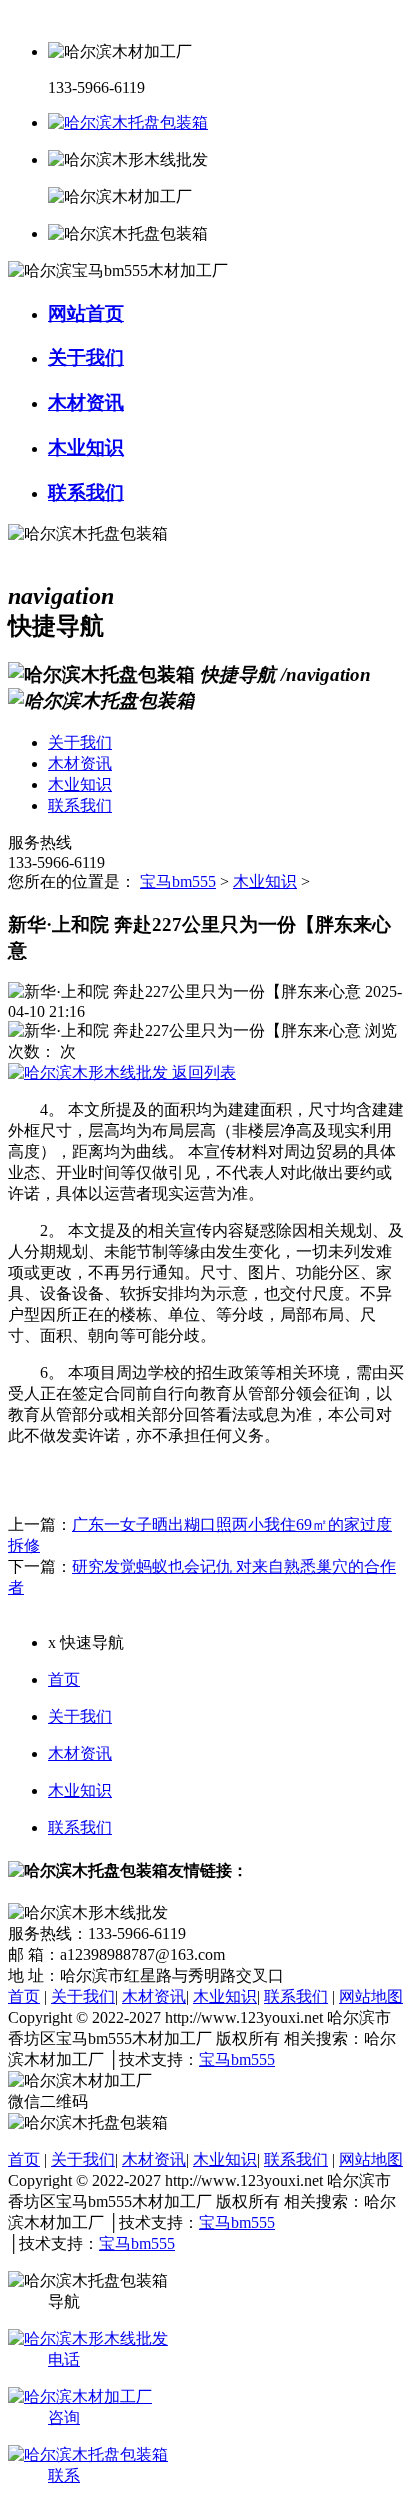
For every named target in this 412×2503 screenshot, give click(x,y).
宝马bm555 (178, 881)
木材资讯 (80, 1753)
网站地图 (371, 1996)
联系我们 (80, 1827)
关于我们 (80, 1716)
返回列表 (202, 1072)
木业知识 (265, 881)
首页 (64, 1679)
